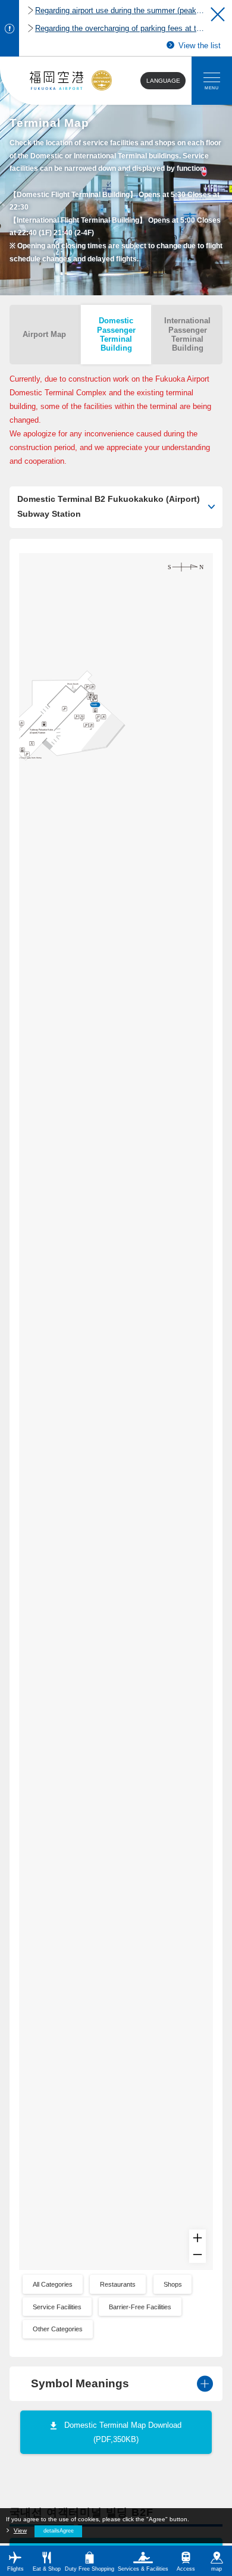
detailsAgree (59, 2531)
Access (186, 2569)
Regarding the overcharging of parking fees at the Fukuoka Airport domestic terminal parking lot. (120, 28)
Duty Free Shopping (90, 2569)
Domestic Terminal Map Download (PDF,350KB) (123, 2432)
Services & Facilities (143, 2569)
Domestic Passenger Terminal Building (116, 334)
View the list (199, 46)
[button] (218, 14)
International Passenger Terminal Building (187, 334)
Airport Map (44, 334)
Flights (15, 2569)
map (217, 2569)
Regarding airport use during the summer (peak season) (120, 10)
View (20, 2530)
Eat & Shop (47, 2569)
